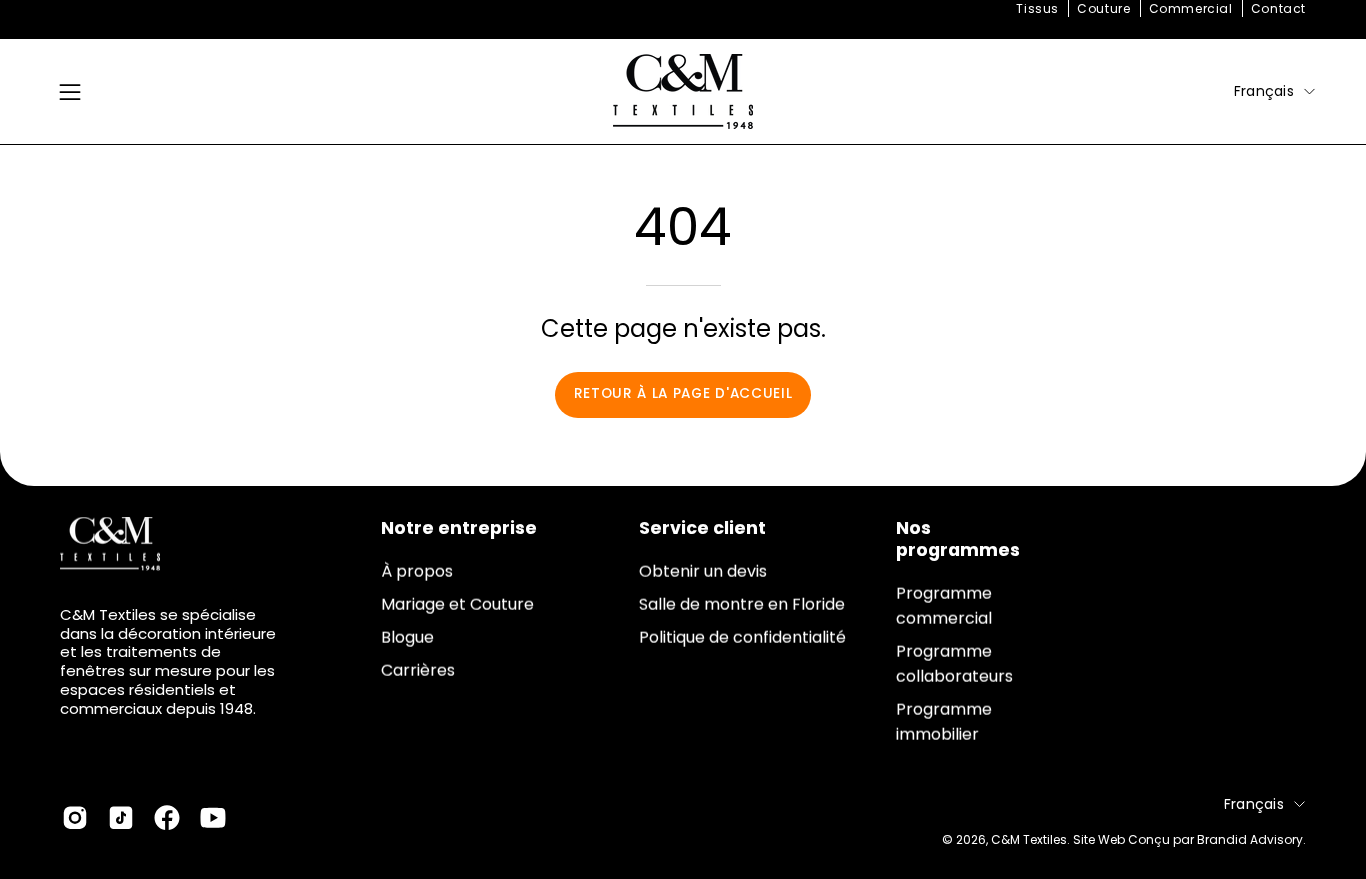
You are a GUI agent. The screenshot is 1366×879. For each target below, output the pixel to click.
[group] (683, 9)
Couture (1103, 8)
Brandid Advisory (1250, 839)
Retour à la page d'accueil (683, 393)
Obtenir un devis (703, 571)
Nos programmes (958, 539)
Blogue (407, 637)
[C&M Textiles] (683, 91)
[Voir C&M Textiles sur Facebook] (167, 818)
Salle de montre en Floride (742, 604)
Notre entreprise (459, 528)
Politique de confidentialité (742, 637)
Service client (702, 528)
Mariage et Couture (457, 604)
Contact (1278, 8)
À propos (417, 571)
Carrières (418, 670)
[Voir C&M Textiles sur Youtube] (213, 818)
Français (1264, 91)
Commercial (1191, 8)
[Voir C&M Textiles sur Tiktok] (121, 818)
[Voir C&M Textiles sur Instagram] (75, 818)
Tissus (1037, 8)
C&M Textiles (1029, 839)
